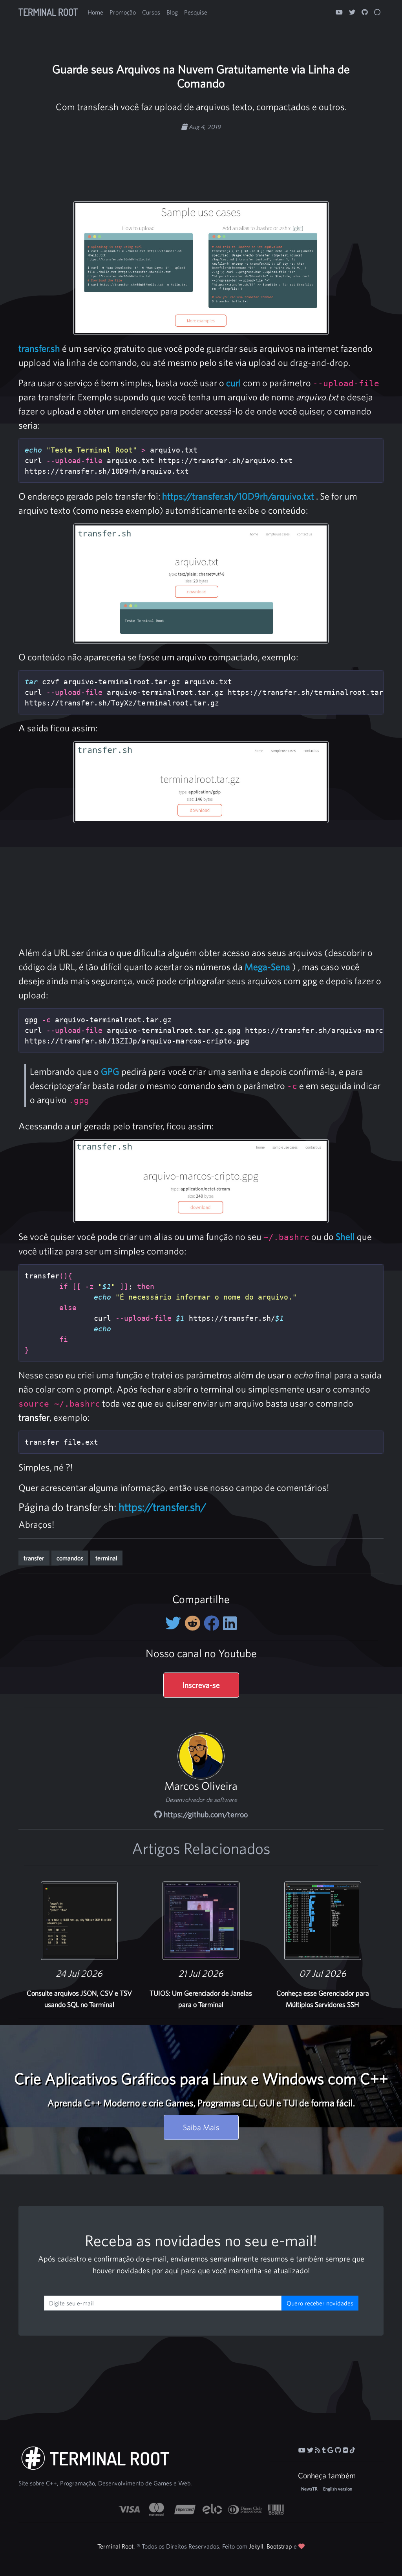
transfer (34, 1558)
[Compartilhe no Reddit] (194, 1623)
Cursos (151, 12)
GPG (110, 1071)
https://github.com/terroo (205, 1814)
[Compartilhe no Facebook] (213, 1623)
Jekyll (256, 2546)
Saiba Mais (201, 2127)
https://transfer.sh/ (162, 1507)
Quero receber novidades (320, 2303)
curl (234, 383)
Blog (172, 12)
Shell (345, 1236)
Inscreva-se (201, 1685)
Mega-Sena (267, 967)
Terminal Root (48, 12)
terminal (106, 1558)
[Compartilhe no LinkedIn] (230, 1623)
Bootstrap (279, 2546)
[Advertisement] (201, 156)
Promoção (123, 12)
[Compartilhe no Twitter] (175, 1623)
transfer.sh (39, 348)
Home (95, 12)
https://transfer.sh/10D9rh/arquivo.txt (238, 496)
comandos (70, 1558)
